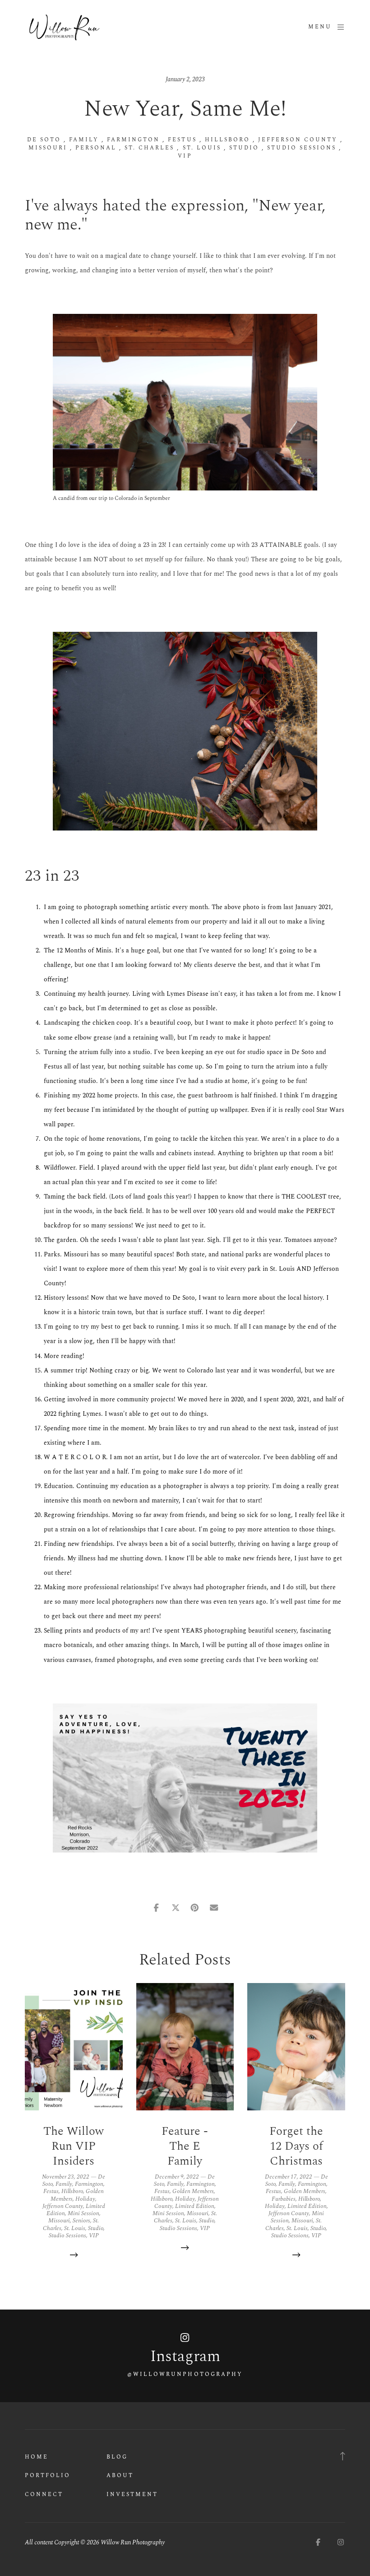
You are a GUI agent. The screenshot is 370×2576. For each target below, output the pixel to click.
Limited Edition (195, 2206)
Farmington (133, 140)
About (120, 2476)
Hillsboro (227, 140)
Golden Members (193, 2191)
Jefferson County (298, 140)
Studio (244, 148)
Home (37, 2457)
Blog (117, 2457)
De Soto (44, 140)
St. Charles (149, 148)
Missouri (48, 148)
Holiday (85, 2199)
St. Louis (202, 148)
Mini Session (83, 2213)
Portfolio (48, 2476)
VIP (185, 156)
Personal (96, 148)
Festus (182, 140)
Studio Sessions (302, 148)
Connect (44, 2494)
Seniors (81, 2221)
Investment (132, 2494)
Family (84, 140)
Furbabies (284, 2199)
